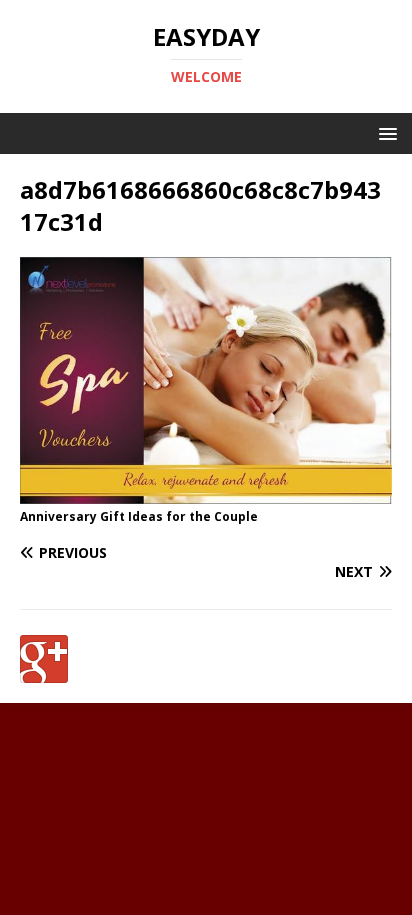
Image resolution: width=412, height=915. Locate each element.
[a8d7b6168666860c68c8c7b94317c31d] (206, 492)
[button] (384, 132)
